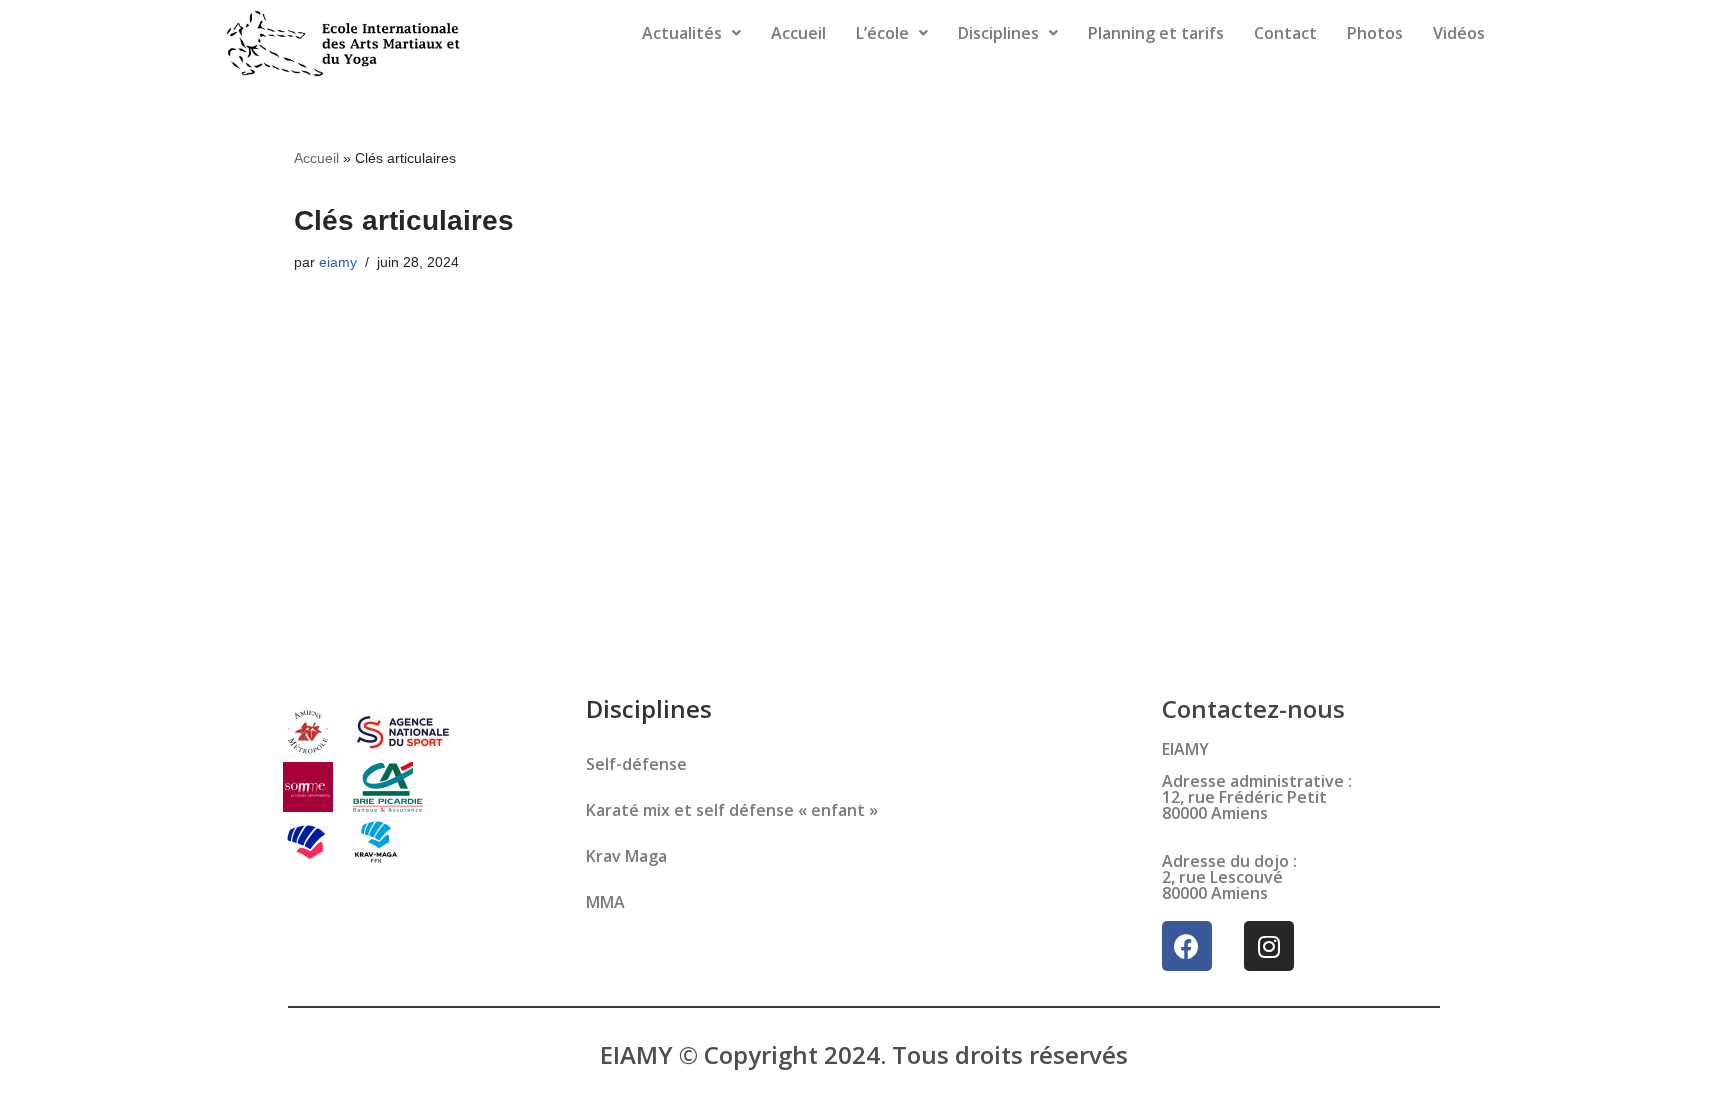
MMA (605, 902)
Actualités (682, 33)
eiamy (338, 262)
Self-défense (636, 764)
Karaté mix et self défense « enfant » (732, 810)
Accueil (798, 33)
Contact (1285, 33)
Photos (1375, 33)
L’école (882, 33)
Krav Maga (626, 856)
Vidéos (1459, 33)
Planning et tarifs (1156, 33)
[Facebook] (1187, 946)
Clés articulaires (404, 220)
